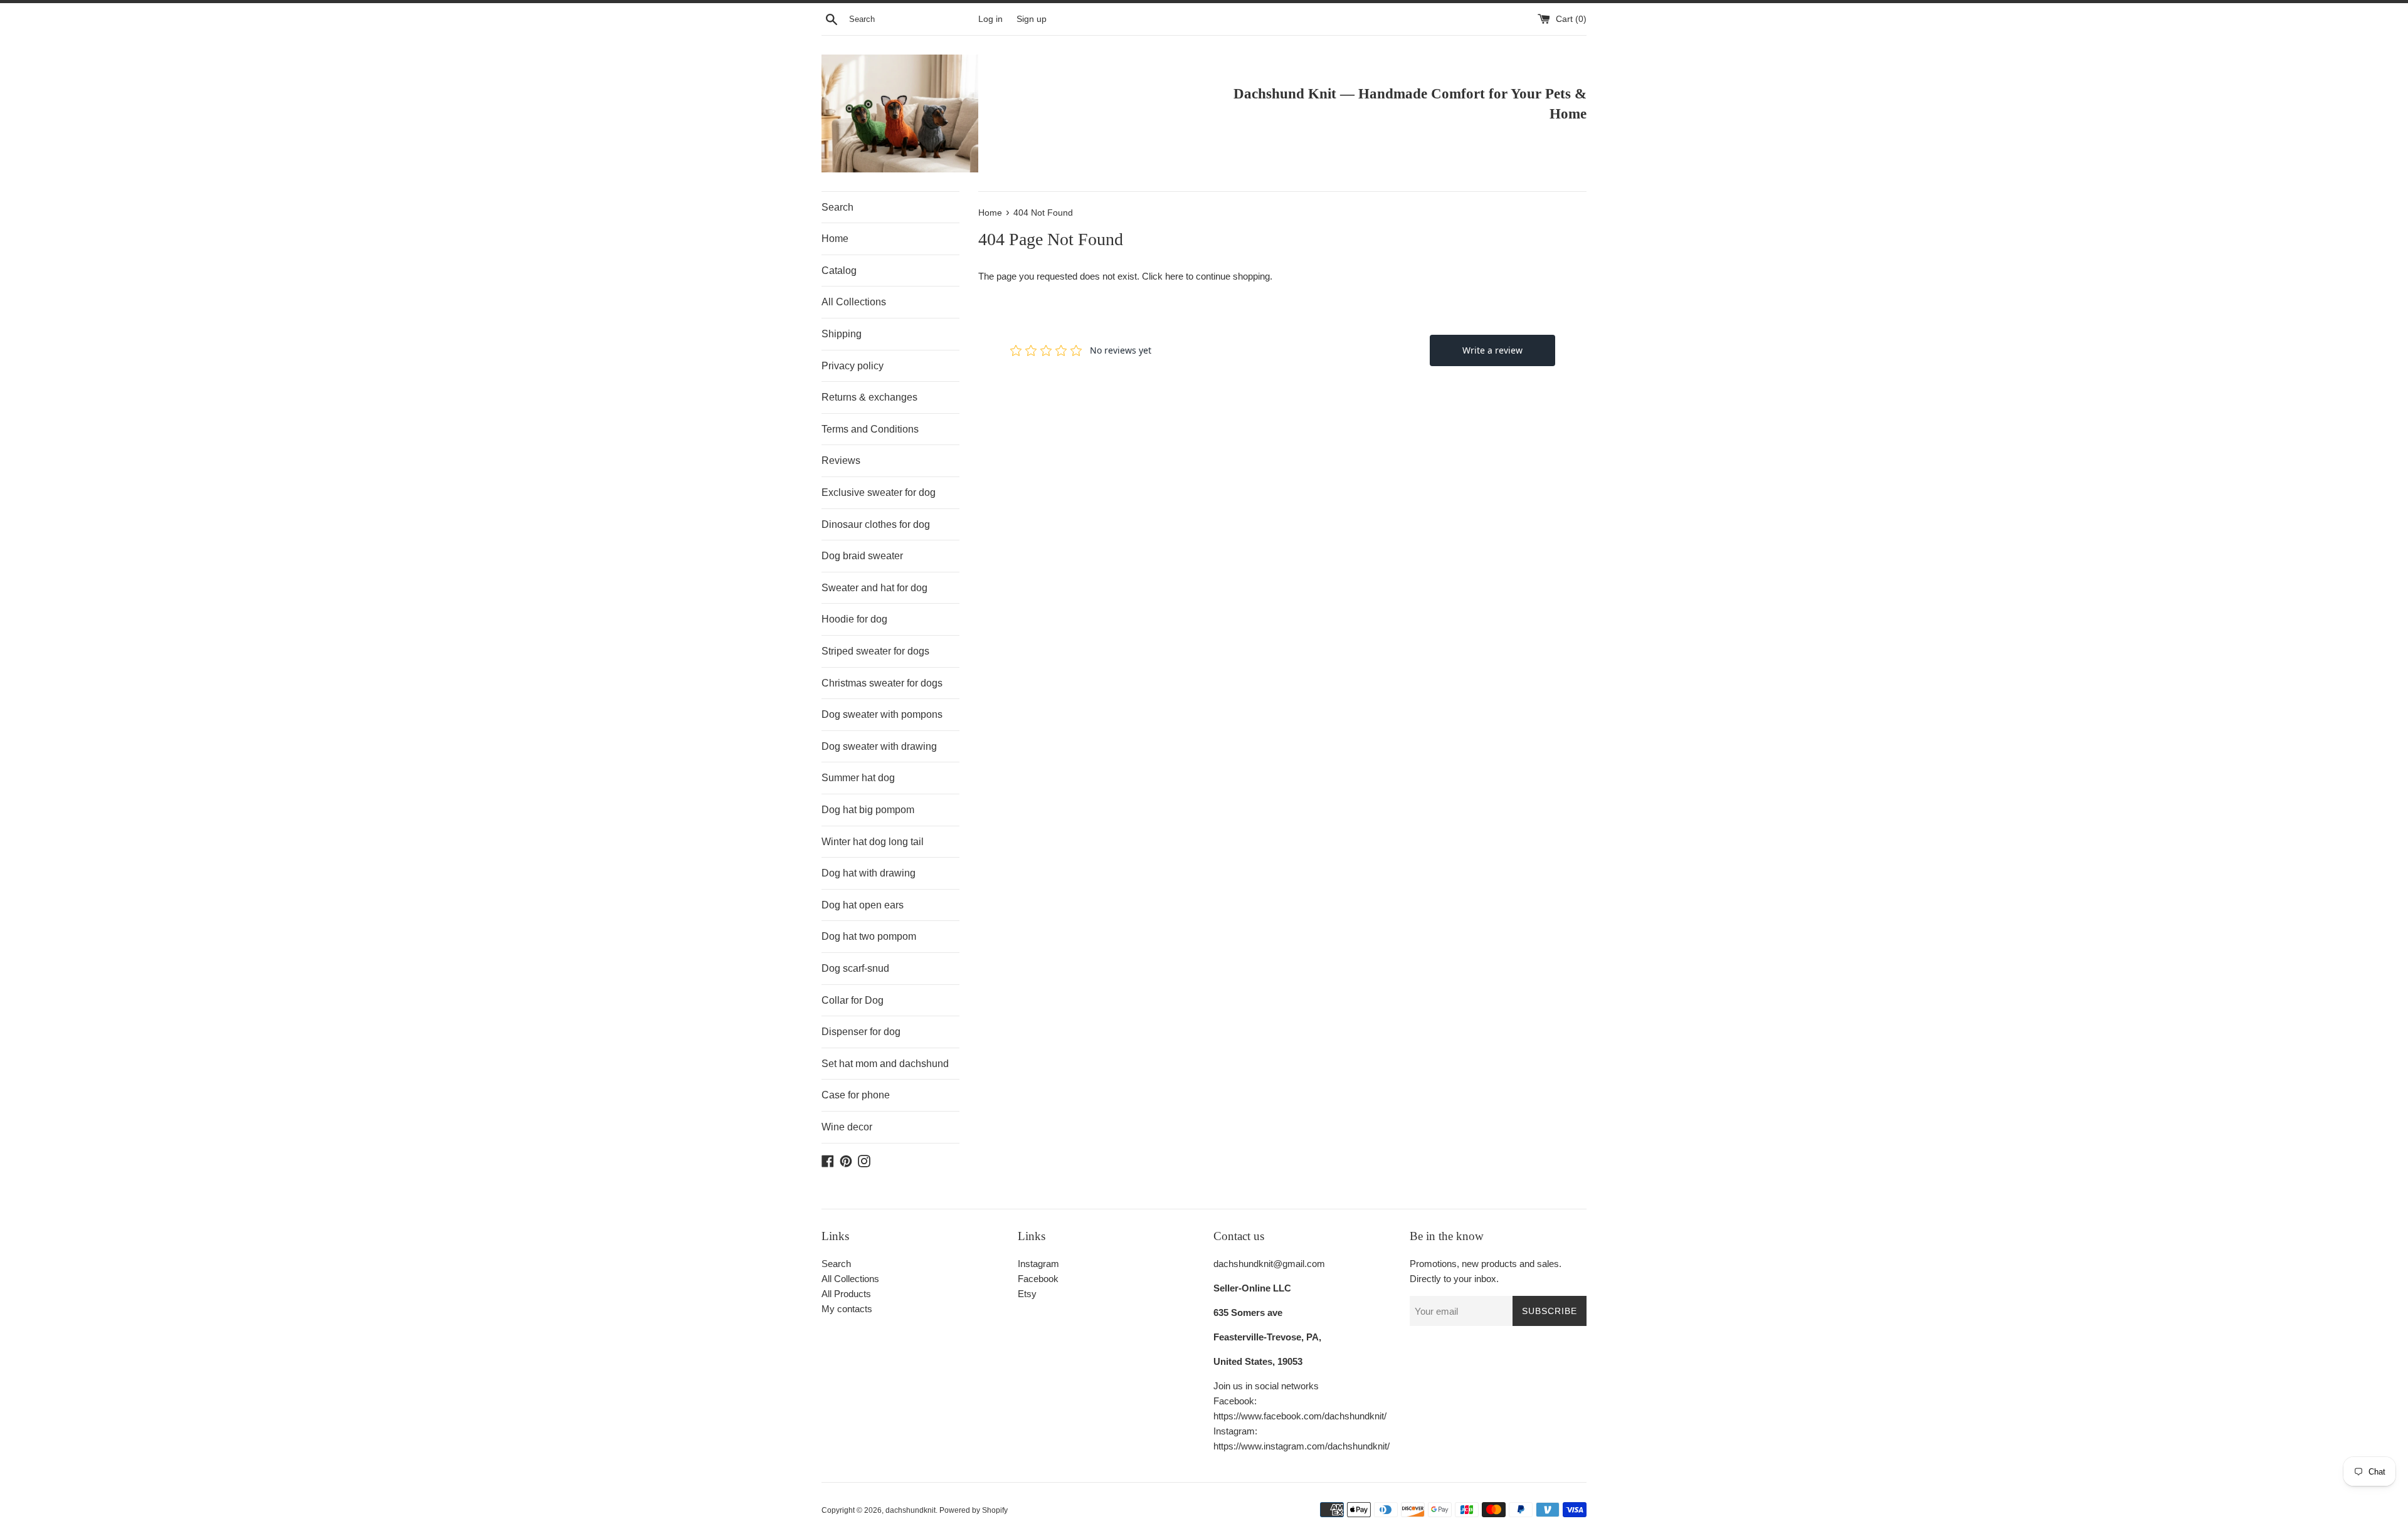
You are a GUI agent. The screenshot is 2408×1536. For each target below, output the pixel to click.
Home (835, 239)
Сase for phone (856, 1095)
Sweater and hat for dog (874, 588)
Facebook (1038, 1279)
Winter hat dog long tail (873, 842)
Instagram (1038, 1264)
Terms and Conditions (870, 429)
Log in (990, 19)
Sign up (1032, 19)
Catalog (839, 271)
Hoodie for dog (854, 619)
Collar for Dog (853, 1000)
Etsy (1027, 1294)
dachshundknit (911, 1510)
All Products (846, 1294)
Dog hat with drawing (869, 873)
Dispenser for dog (861, 1032)
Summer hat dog (858, 778)
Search (837, 207)
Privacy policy (853, 366)
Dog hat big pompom (868, 810)
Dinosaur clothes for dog (876, 524)
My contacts (847, 1309)
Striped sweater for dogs (875, 651)
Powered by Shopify (974, 1510)
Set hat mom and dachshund (885, 1064)
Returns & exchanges (869, 397)
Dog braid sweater (862, 556)
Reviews (841, 460)
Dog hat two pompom (869, 936)
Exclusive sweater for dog (879, 492)
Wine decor (847, 1127)
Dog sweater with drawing (879, 746)
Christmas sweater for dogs (882, 683)
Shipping (842, 334)
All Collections (854, 302)
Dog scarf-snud (855, 968)
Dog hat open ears (863, 905)
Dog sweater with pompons (882, 714)
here (1174, 276)
